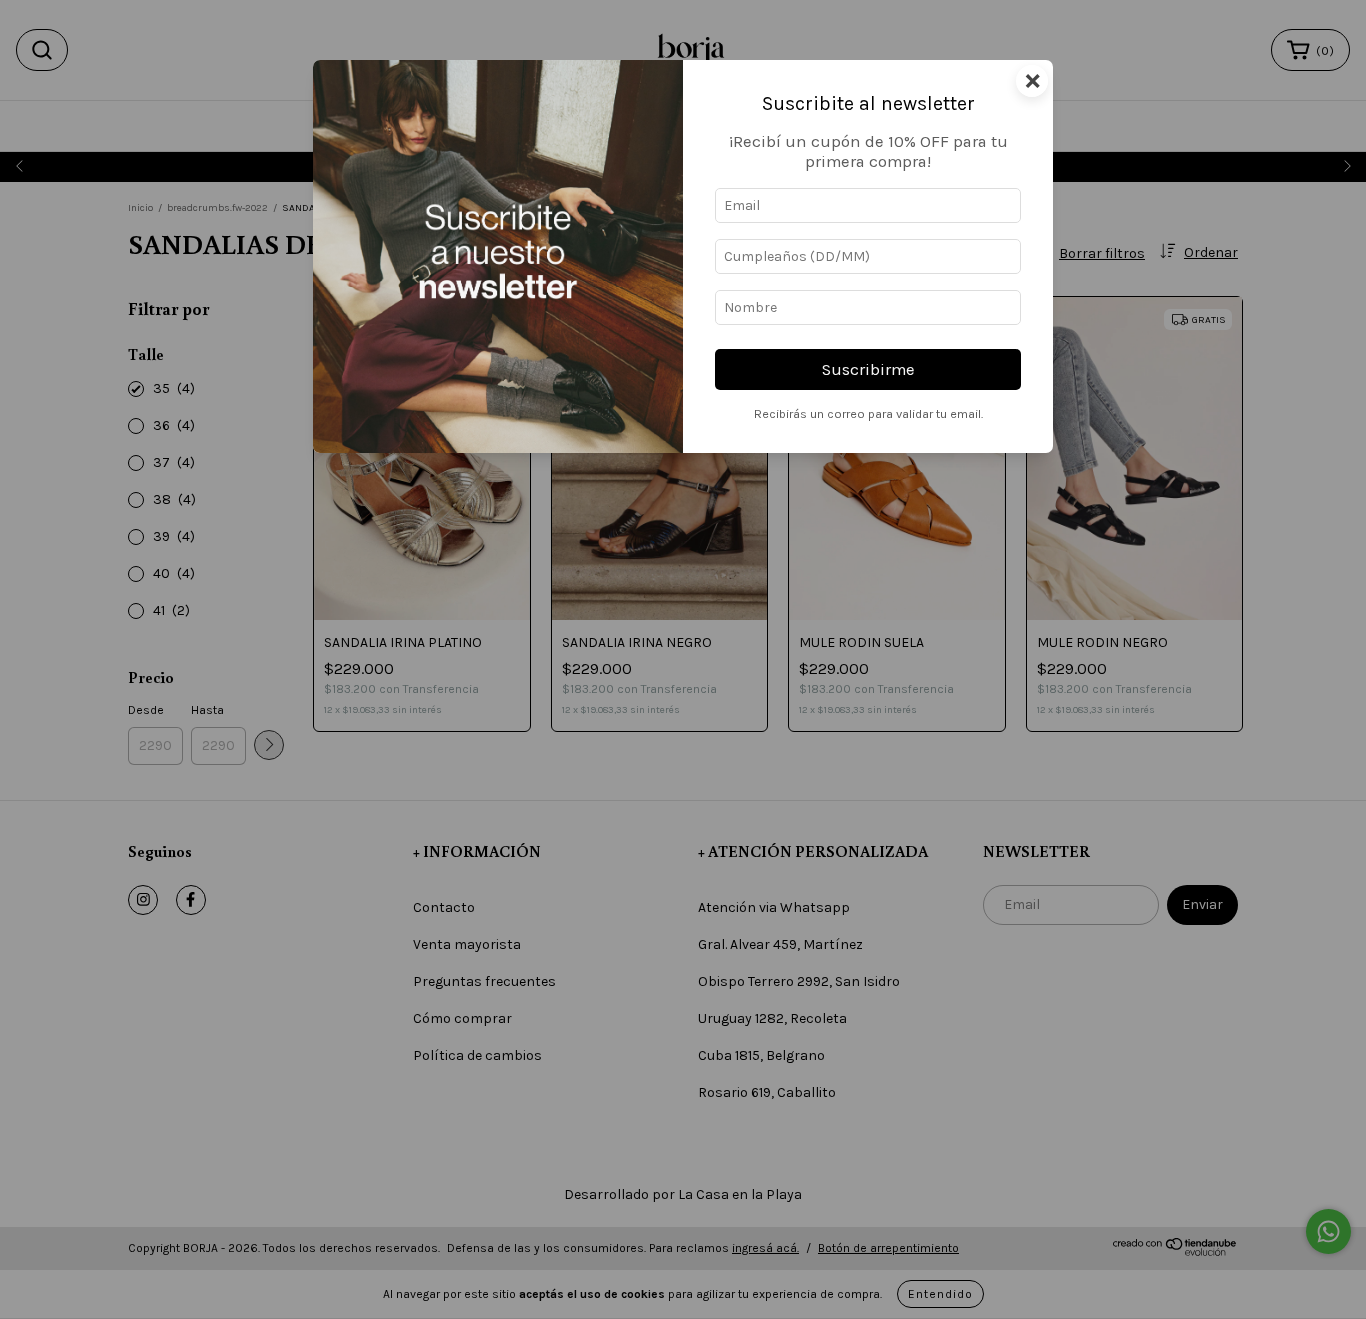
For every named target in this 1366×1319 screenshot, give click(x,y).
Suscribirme (868, 369)
